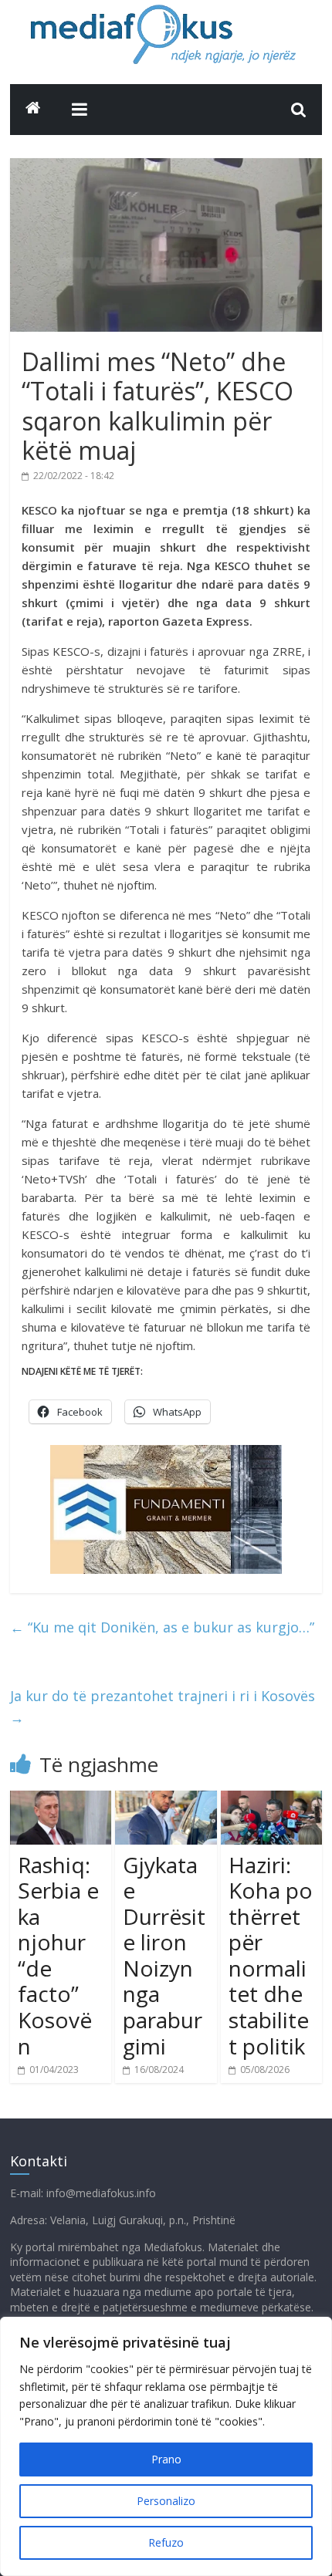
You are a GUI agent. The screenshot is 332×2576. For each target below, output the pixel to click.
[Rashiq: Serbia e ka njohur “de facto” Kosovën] (61, 1800)
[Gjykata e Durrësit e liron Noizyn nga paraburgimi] (166, 1800)
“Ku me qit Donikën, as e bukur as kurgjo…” (162, 1627)
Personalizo (166, 2501)
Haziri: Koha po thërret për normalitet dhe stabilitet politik (271, 1955)
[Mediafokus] (33, 108)
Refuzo (166, 2542)
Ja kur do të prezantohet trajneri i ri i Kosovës (163, 1707)
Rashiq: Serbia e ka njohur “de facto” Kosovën (58, 1955)
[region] (166, 2446)
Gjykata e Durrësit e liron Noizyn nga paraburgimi (164, 1955)
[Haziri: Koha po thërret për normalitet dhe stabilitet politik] (271, 1800)
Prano (166, 2459)
